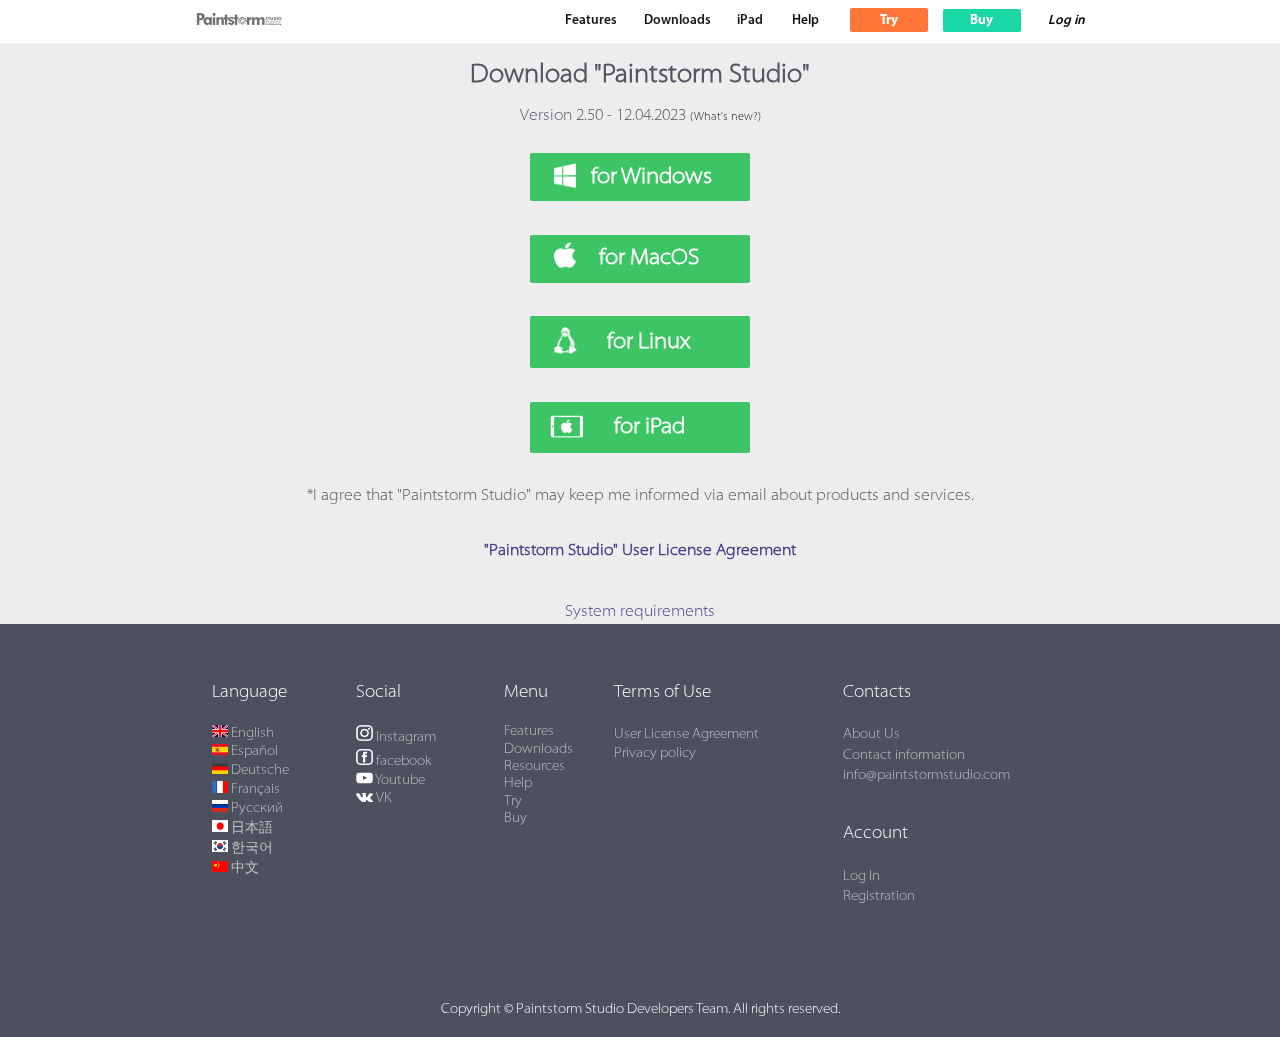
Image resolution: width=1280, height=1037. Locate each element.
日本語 (250, 828)
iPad (750, 20)
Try (513, 801)
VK (381, 798)
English (251, 733)
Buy (515, 818)
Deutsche (258, 770)
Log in (1066, 20)
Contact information (904, 755)
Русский (255, 808)
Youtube (398, 780)
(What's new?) (725, 117)
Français (254, 789)
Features (591, 20)
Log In (861, 876)
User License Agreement (686, 734)
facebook (401, 761)
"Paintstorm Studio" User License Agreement (640, 551)
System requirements (640, 612)
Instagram (404, 737)
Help (805, 20)
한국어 (250, 848)
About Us (871, 734)
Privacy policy (655, 753)
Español (253, 751)
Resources (534, 766)
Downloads (677, 20)
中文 (243, 868)
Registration (879, 896)
